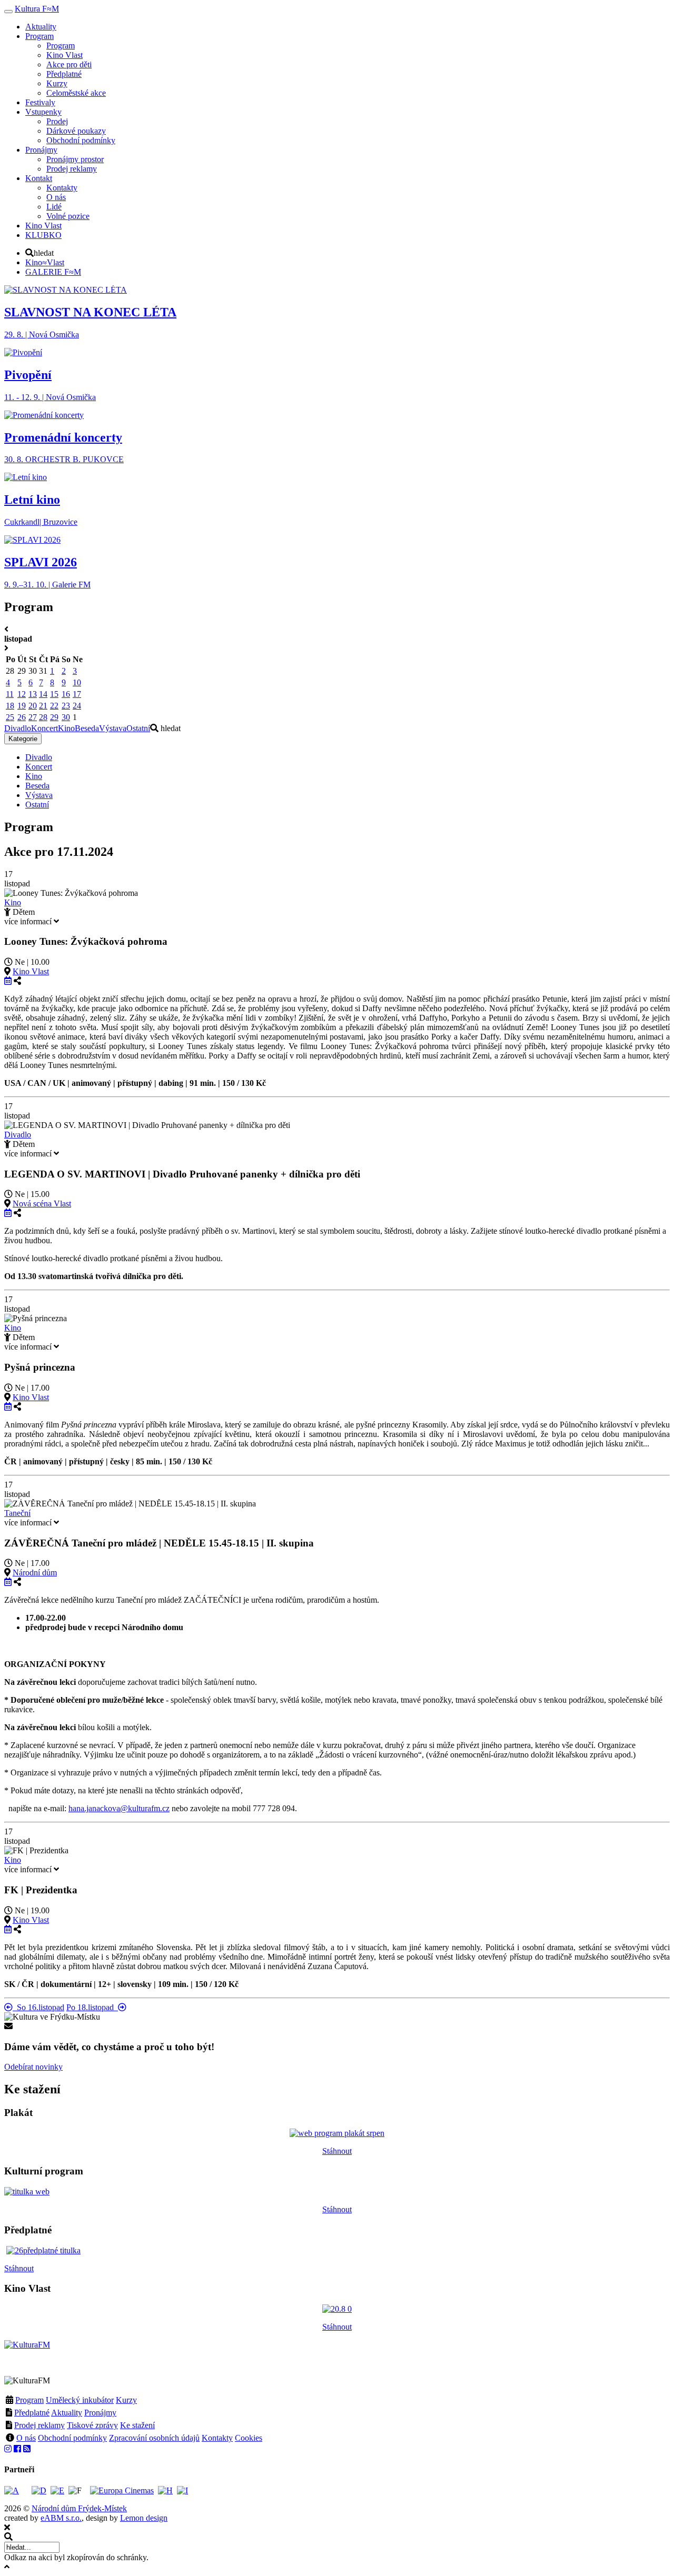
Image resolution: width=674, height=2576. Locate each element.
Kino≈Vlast (45, 262)
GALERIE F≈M (53, 272)
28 (43, 717)
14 (43, 694)
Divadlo (18, 728)
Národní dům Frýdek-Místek (79, 2508)
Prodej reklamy (39, 2425)
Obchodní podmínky (72, 2438)
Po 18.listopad (92, 2007)
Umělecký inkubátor (80, 2400)
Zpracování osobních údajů (154, 2438)
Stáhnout (337, 2151)
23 (66, 706)
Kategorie (23, 739)
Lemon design (144, 2518)
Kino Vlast (31, 971)
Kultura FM (37, 9)
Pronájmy (100, 2413)
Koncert (44, 728)
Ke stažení (137, 2425)
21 (43, 706)
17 (77, 694)
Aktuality (67, 2413)
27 (33, 717)
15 (54, 694)
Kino (66, 728)
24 (77, 706)
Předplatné (32, 2413)
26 (22, 717)
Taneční (17, 1513)
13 (33, 694)
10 (77, 682)
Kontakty (217, 2438)
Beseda (87, 728)
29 (54, 717)
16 (66, 694)
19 (22, 706)
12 (22, 694)
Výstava (113, 728)
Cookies (249, 2438)
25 (10, 717)
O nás (26, 2438)
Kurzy (126, 2400)
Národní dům (35, 1572)
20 (33, 706)
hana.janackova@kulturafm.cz (119, 1808)
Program (29, 2400)
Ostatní (138, 728)
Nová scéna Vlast (42, 1204)
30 (66, 717)
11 (10, 694)
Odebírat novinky (33, 2067)
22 (54, 706)
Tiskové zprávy (92, 2425)
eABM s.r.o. (61, 2518)
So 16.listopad (38, 2007)
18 (10, 706)
